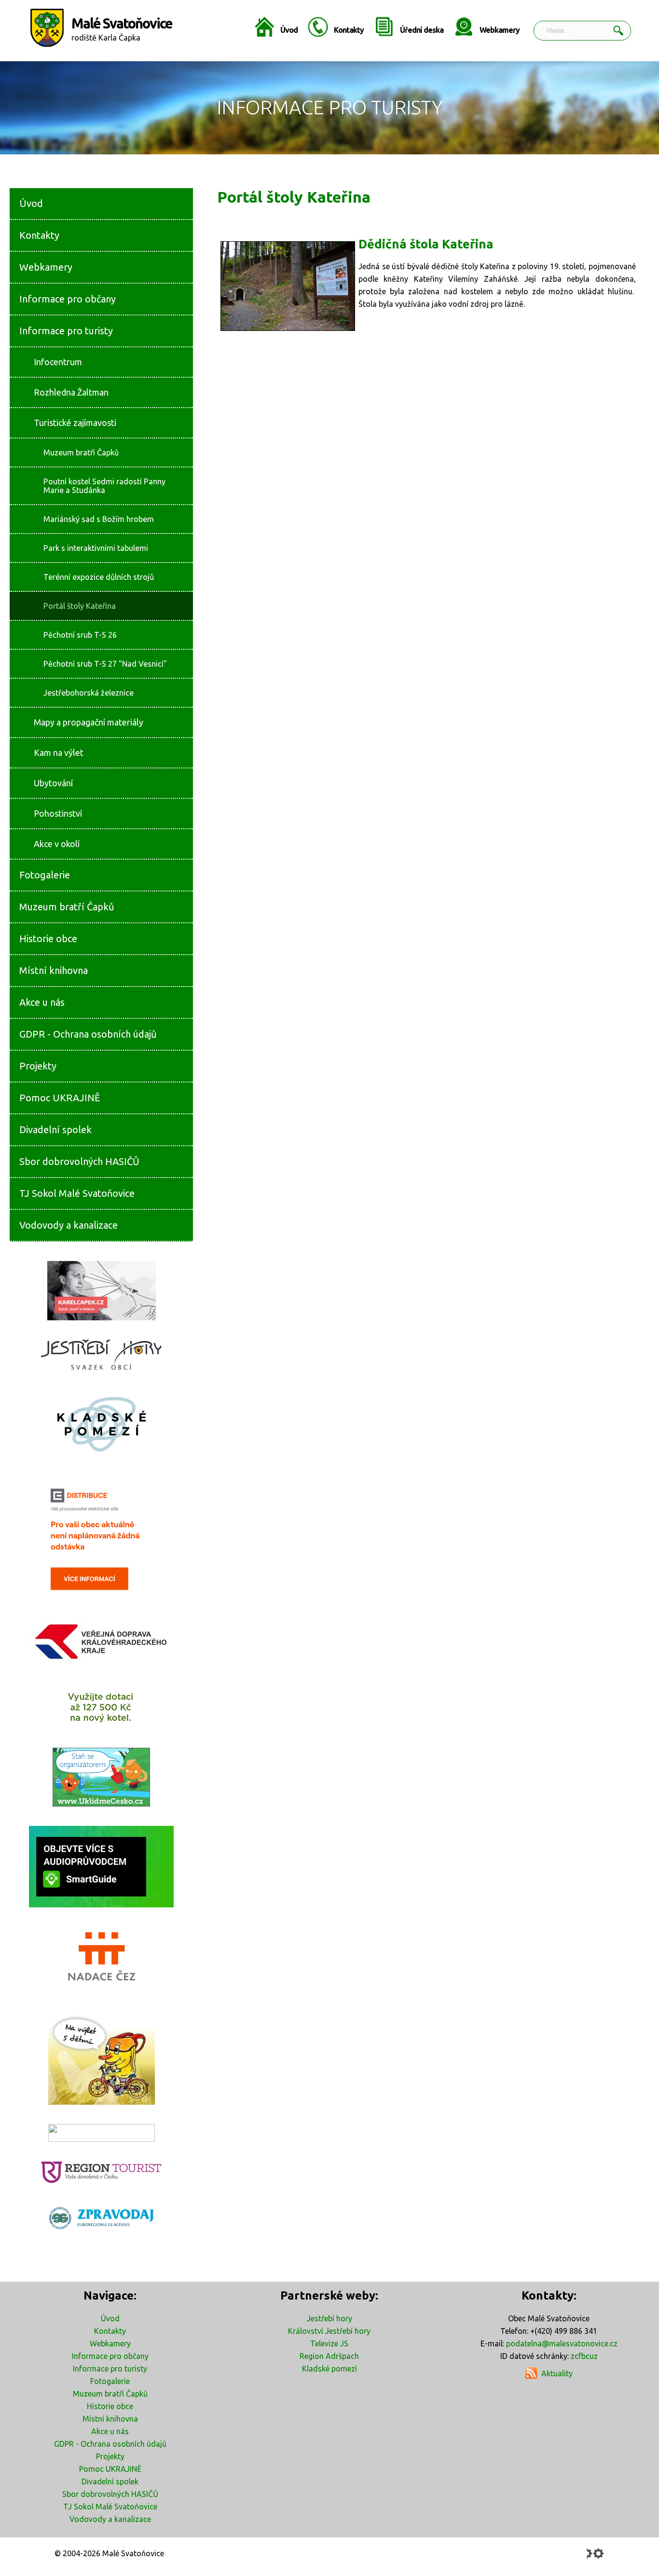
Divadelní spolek (110, 2481)
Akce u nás (110, 2431)
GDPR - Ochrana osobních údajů (110, 2444)
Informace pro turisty (110, 2369)
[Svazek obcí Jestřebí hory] (101, 1355)
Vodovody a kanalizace (110, 2519)
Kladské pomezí (329, 2369)
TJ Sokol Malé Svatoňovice (110, 2507)
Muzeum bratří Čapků (110, 2394)
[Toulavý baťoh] (101, 2058)
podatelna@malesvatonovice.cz (562, 2343)
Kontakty (349, 30)
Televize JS (329, 2343)
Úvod (289, 30)
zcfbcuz (584, 2356)
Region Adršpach (329, 2356)
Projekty (110, 2456)
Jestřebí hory (329, 2318)
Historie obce (110, 2406)
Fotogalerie (110, 2381)
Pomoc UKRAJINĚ (110, 2469)
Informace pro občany (110, 2356)
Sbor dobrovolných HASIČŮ (110, 2494)
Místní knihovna (110, 2419)
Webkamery (500, 30)
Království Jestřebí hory (329, 2331)
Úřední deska (422, 30)
